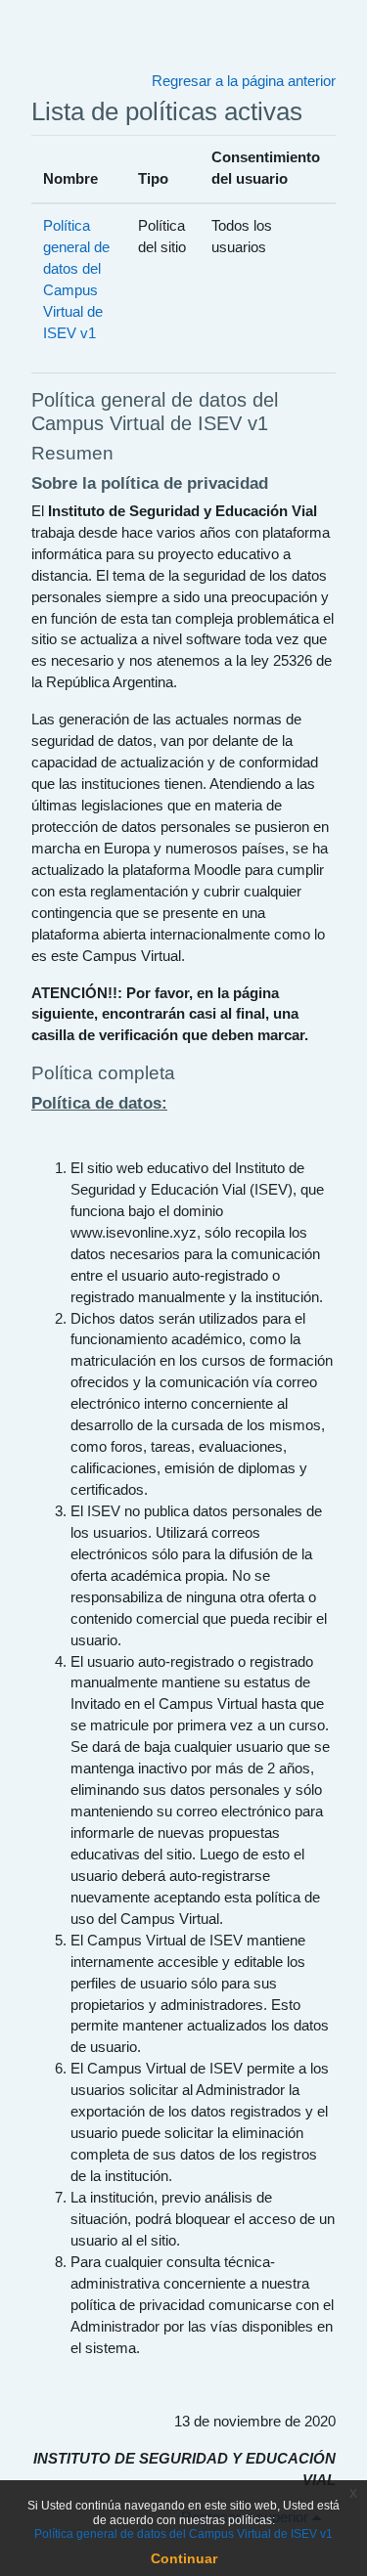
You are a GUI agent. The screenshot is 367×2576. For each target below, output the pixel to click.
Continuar (184, 2558)
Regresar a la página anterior (244, 81)
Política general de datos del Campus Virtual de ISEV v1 (183, 2534)
